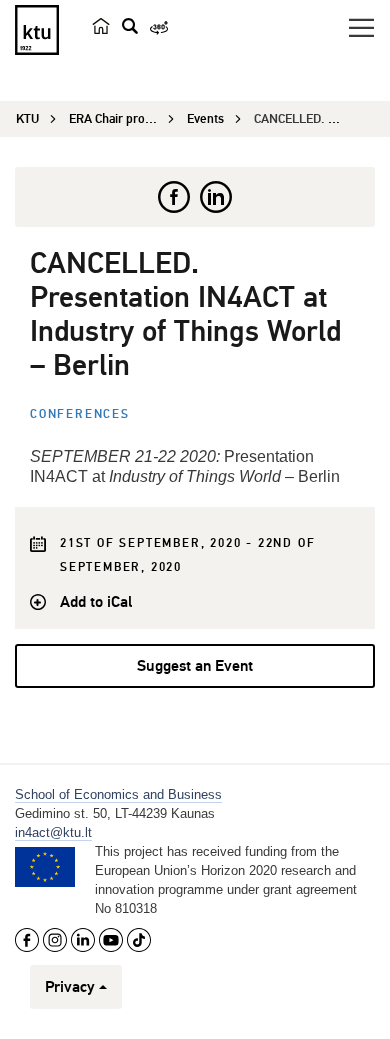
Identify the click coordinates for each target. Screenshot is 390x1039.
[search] (130, 26)
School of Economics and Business (118, 794)
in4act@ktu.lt (53, 832)
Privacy (70, 987)
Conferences (80, 414)
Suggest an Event (195, 666)
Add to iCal (96, 602)
